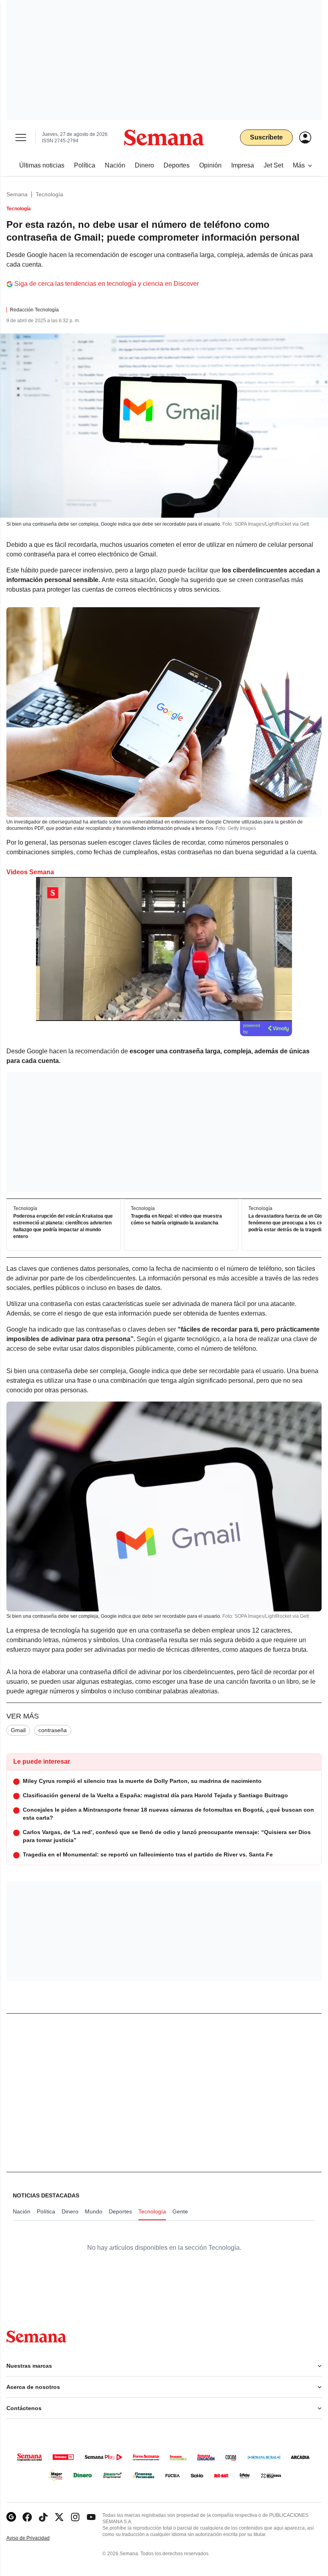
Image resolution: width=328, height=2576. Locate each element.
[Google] (11, 2517)
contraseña (53, 1730)
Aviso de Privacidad (36, 2538)
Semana (17, 194)
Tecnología (49, 194)
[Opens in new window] (27, 2517)
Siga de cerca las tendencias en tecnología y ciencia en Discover (107, 284)
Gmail (18, 1730)
